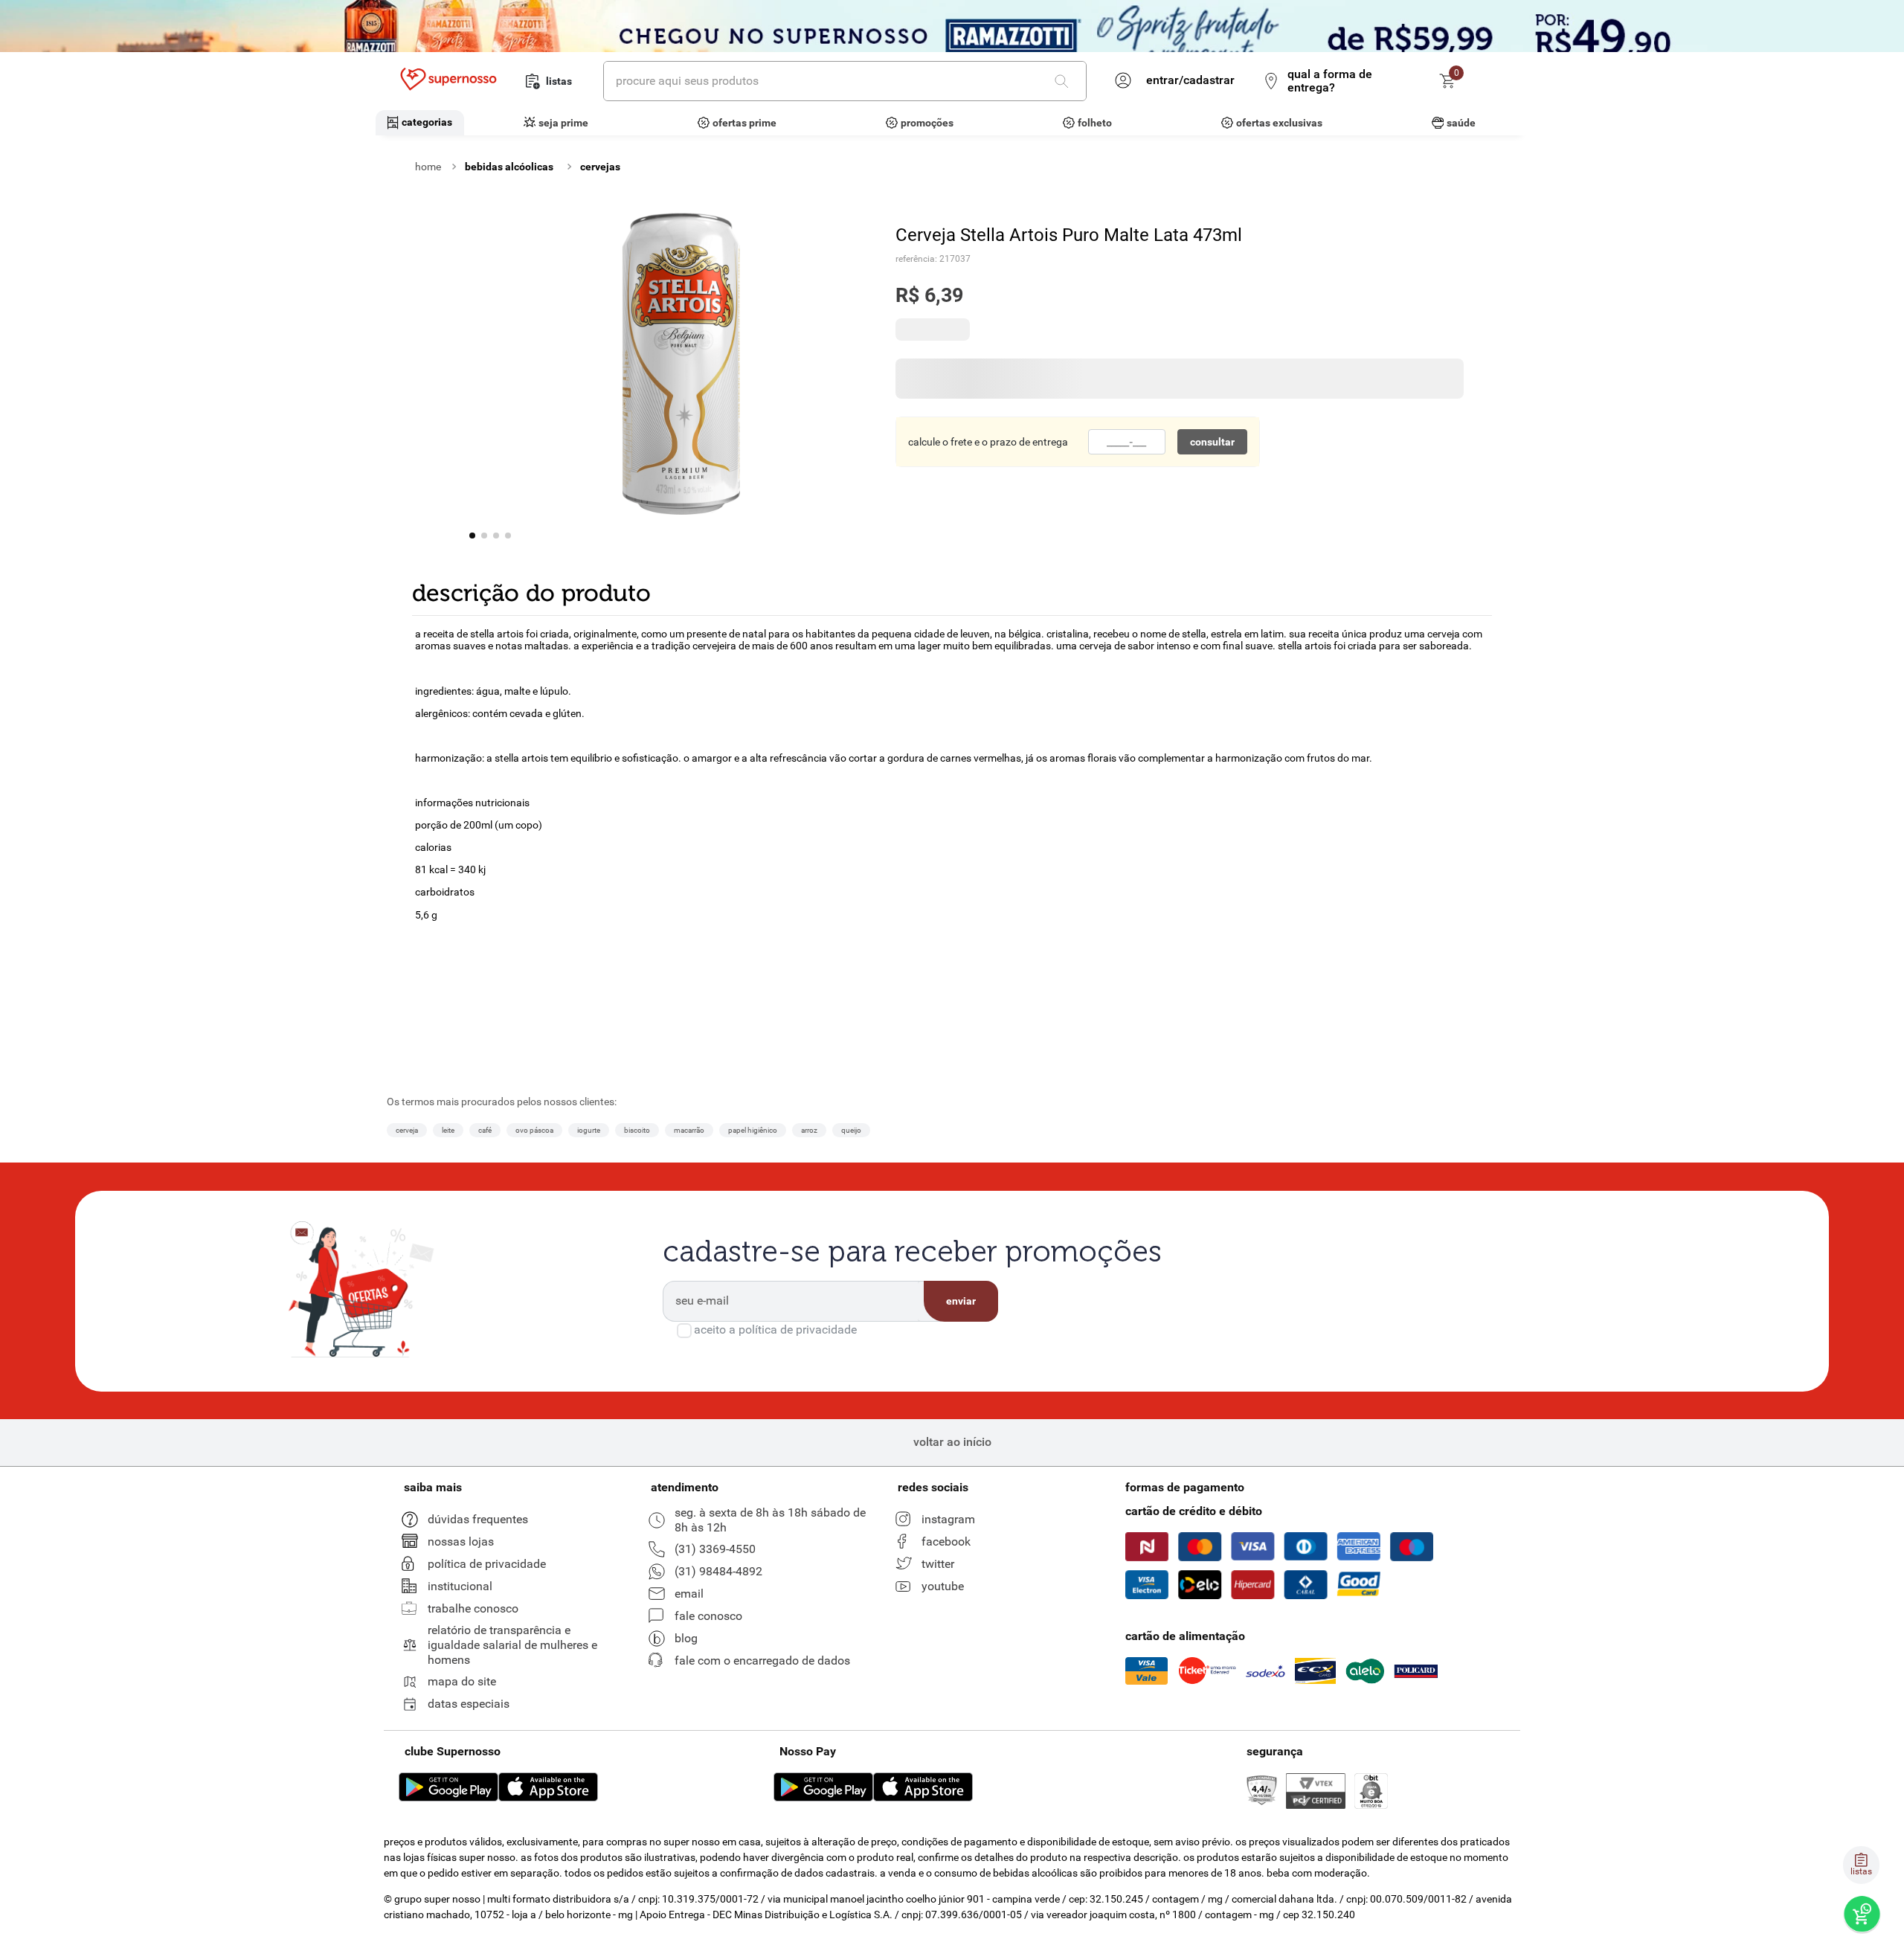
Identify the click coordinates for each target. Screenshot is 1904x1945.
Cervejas (600, 167)
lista (461, 1292)
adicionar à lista (1395, 334)
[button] (416, 1186)
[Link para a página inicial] (428, 167)
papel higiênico (753, 1405)
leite (448, 1405)
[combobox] (845, 81)
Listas (559, 81)
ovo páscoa (534, 1405)
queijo (851, 1405)
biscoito (637, 1405)
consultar (1212, 451)
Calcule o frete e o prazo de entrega (988, 451)
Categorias (427, 122)
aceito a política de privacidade (775, 1604)
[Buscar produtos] (1064, 81)
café (485, 1405)
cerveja (407, 1405)
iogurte (589, 1405)
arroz (809, 1405)
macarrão (689, 1405)
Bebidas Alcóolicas (509, 167)
